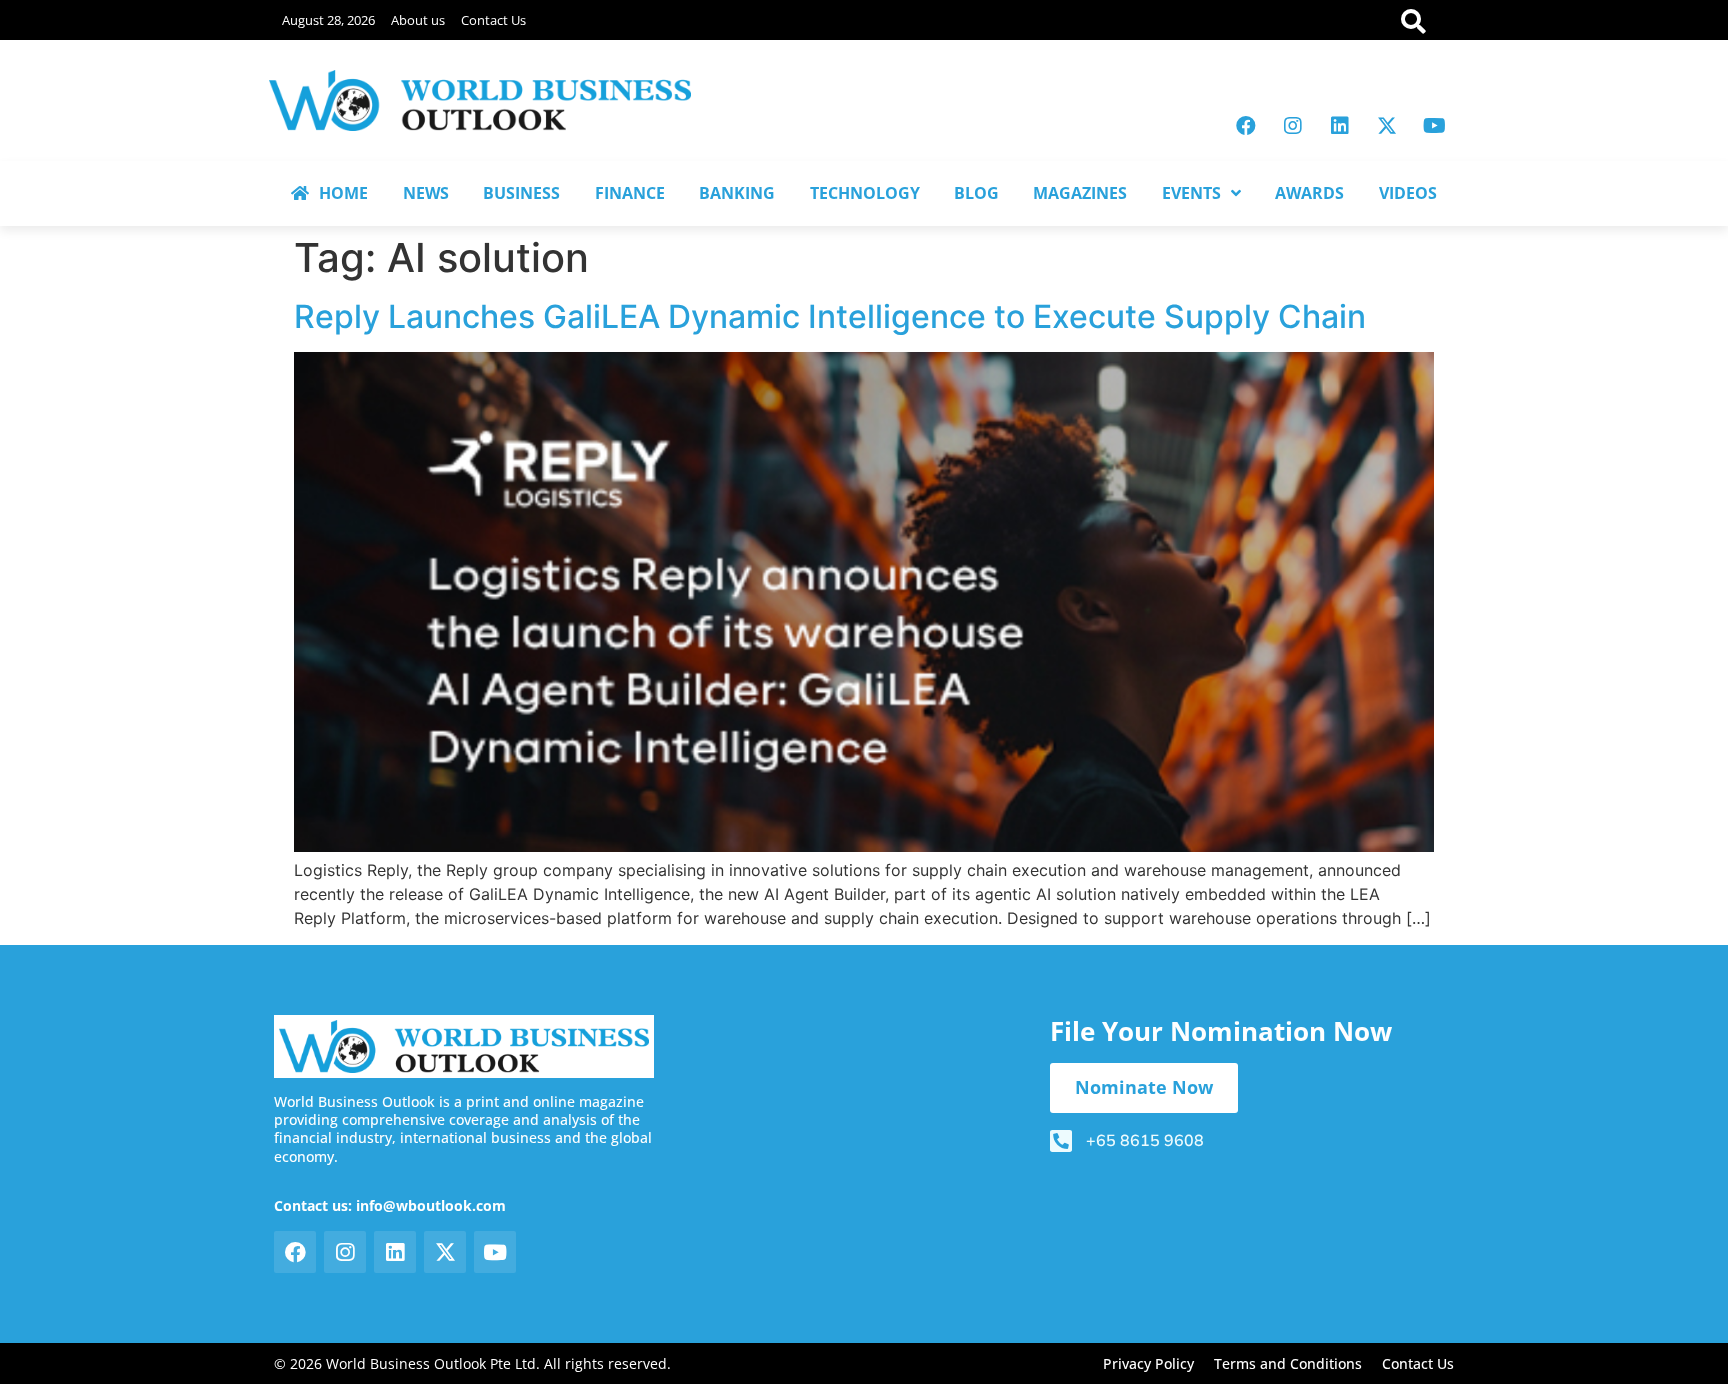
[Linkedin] (1340, 126)
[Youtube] (1434, 126)
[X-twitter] (1387, 126)
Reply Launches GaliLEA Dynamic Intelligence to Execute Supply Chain (830, 316)
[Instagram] (1293, 126)
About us (418, 20)
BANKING (737, 193)
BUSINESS (521, 193)
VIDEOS (1408, 193)
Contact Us (493, 20)
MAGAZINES (1080, 193)
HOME (343, 193)
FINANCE (630, 193)
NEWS (426, 193)
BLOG (976, 193)
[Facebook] (1246, 126)
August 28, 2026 (328, 20)
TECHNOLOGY (865, 193)
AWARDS (1309, 193)
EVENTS (1191, 193)
